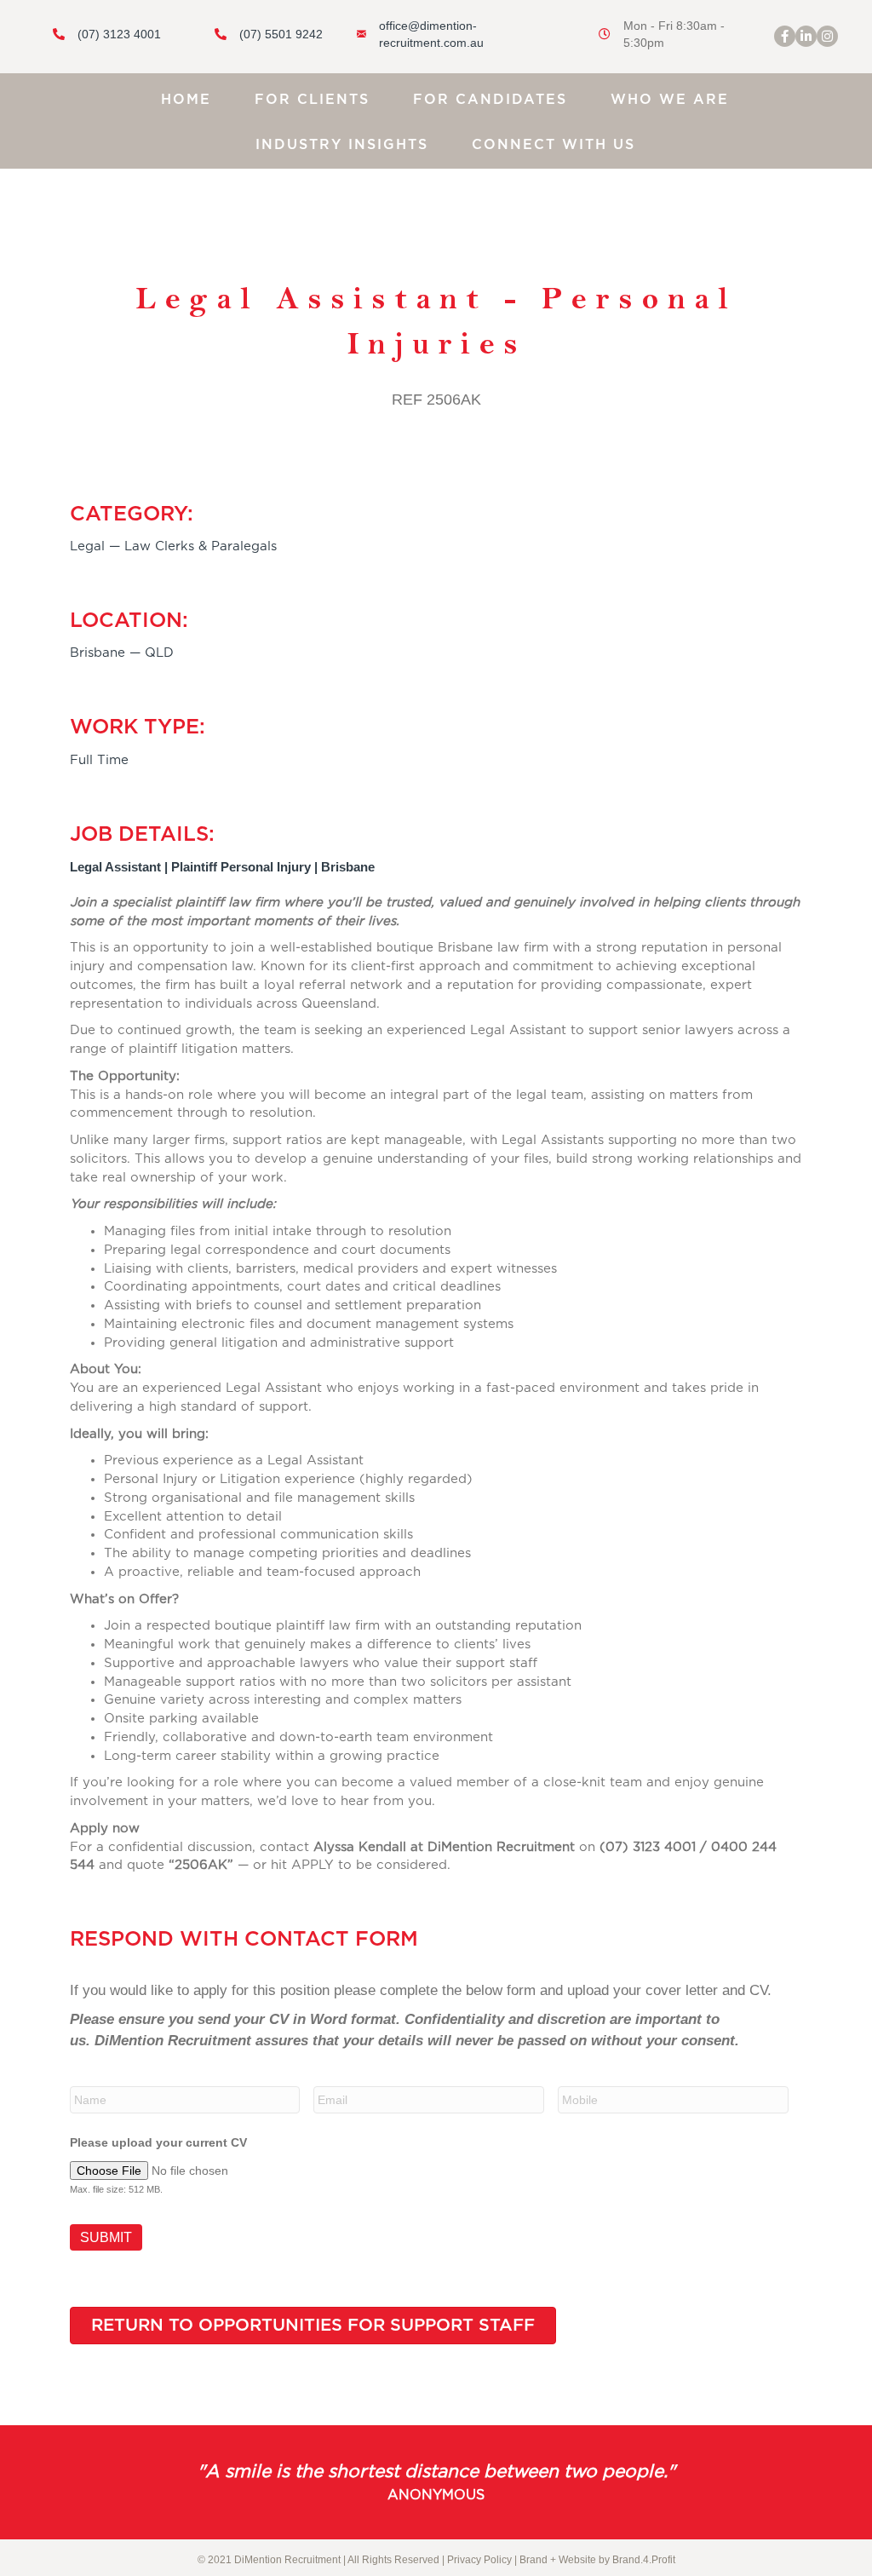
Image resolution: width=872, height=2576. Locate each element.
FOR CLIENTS (312, 100)
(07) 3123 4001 (119, 34)
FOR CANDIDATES (490, 100)
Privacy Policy (479, 2560)
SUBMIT (106, 2237)
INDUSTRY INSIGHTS (342, 145)
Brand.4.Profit (644, 2560)
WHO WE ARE (670, 100)
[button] (785, 36)
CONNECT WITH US (554, 145)
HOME (186, 100)
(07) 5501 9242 (281, 34)
